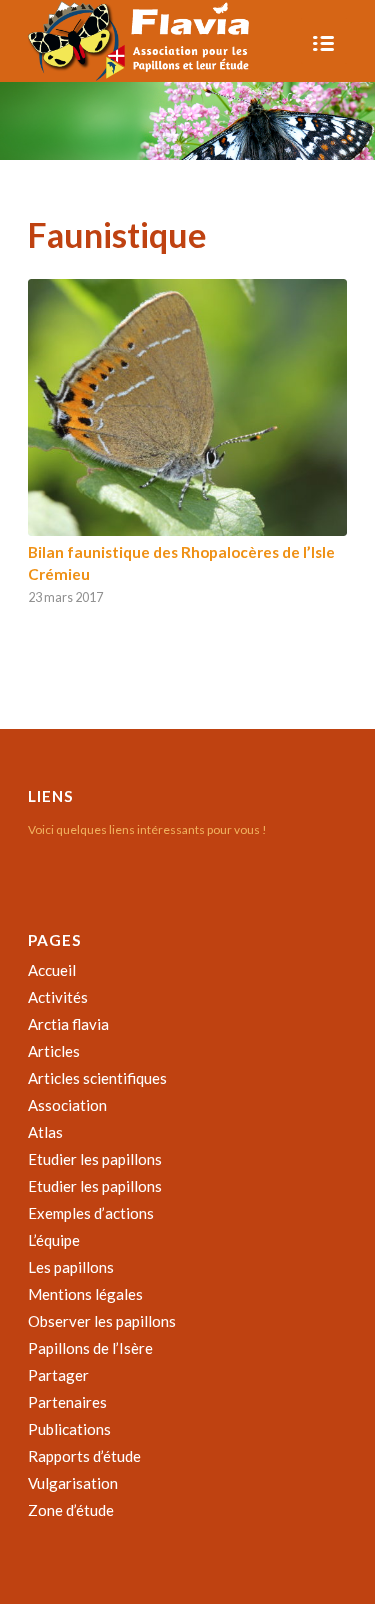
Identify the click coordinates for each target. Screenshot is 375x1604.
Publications (69, 1429)
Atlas (45, 1132)
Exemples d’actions (91, 1213)
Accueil (52, 970)
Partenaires (67, 1402)
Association (67, 1105)
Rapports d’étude (84, 1456)
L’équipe (54, 1240)
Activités (58, 997)
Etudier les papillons (95, 1159)
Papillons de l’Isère (90, 1348)
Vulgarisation (73, 1483)
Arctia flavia (68, 1024)
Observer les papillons (102, 1321)
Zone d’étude (71, 1510)
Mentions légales (85, 1294)
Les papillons (71, 1267)
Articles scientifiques (97, 1078)
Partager (58, 1375)
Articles (54, 1051)
